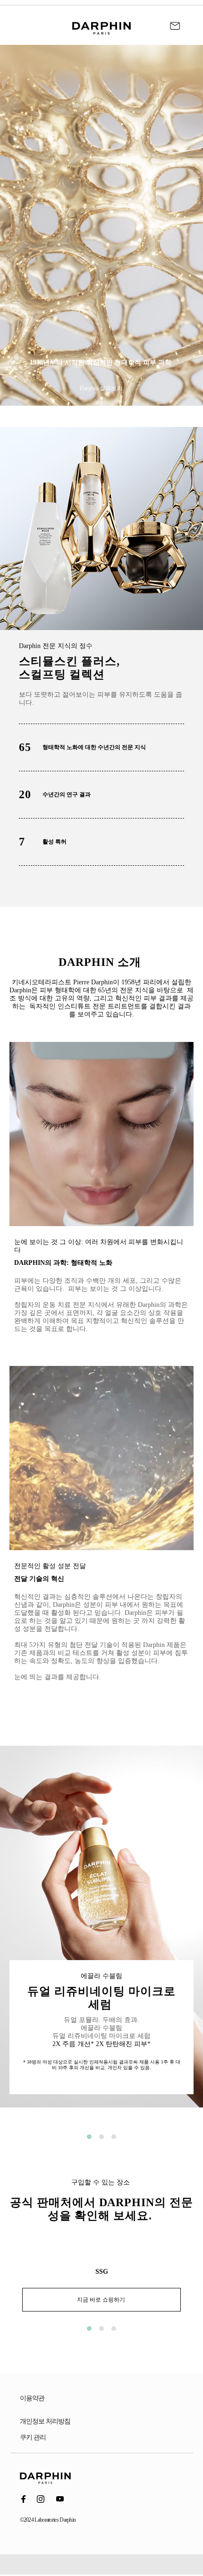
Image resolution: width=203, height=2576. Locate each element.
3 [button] (114, 2137)
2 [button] (101, 2137)
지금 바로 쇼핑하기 (102, 2300)
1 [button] (89, 2137)
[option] (101, 1934)
